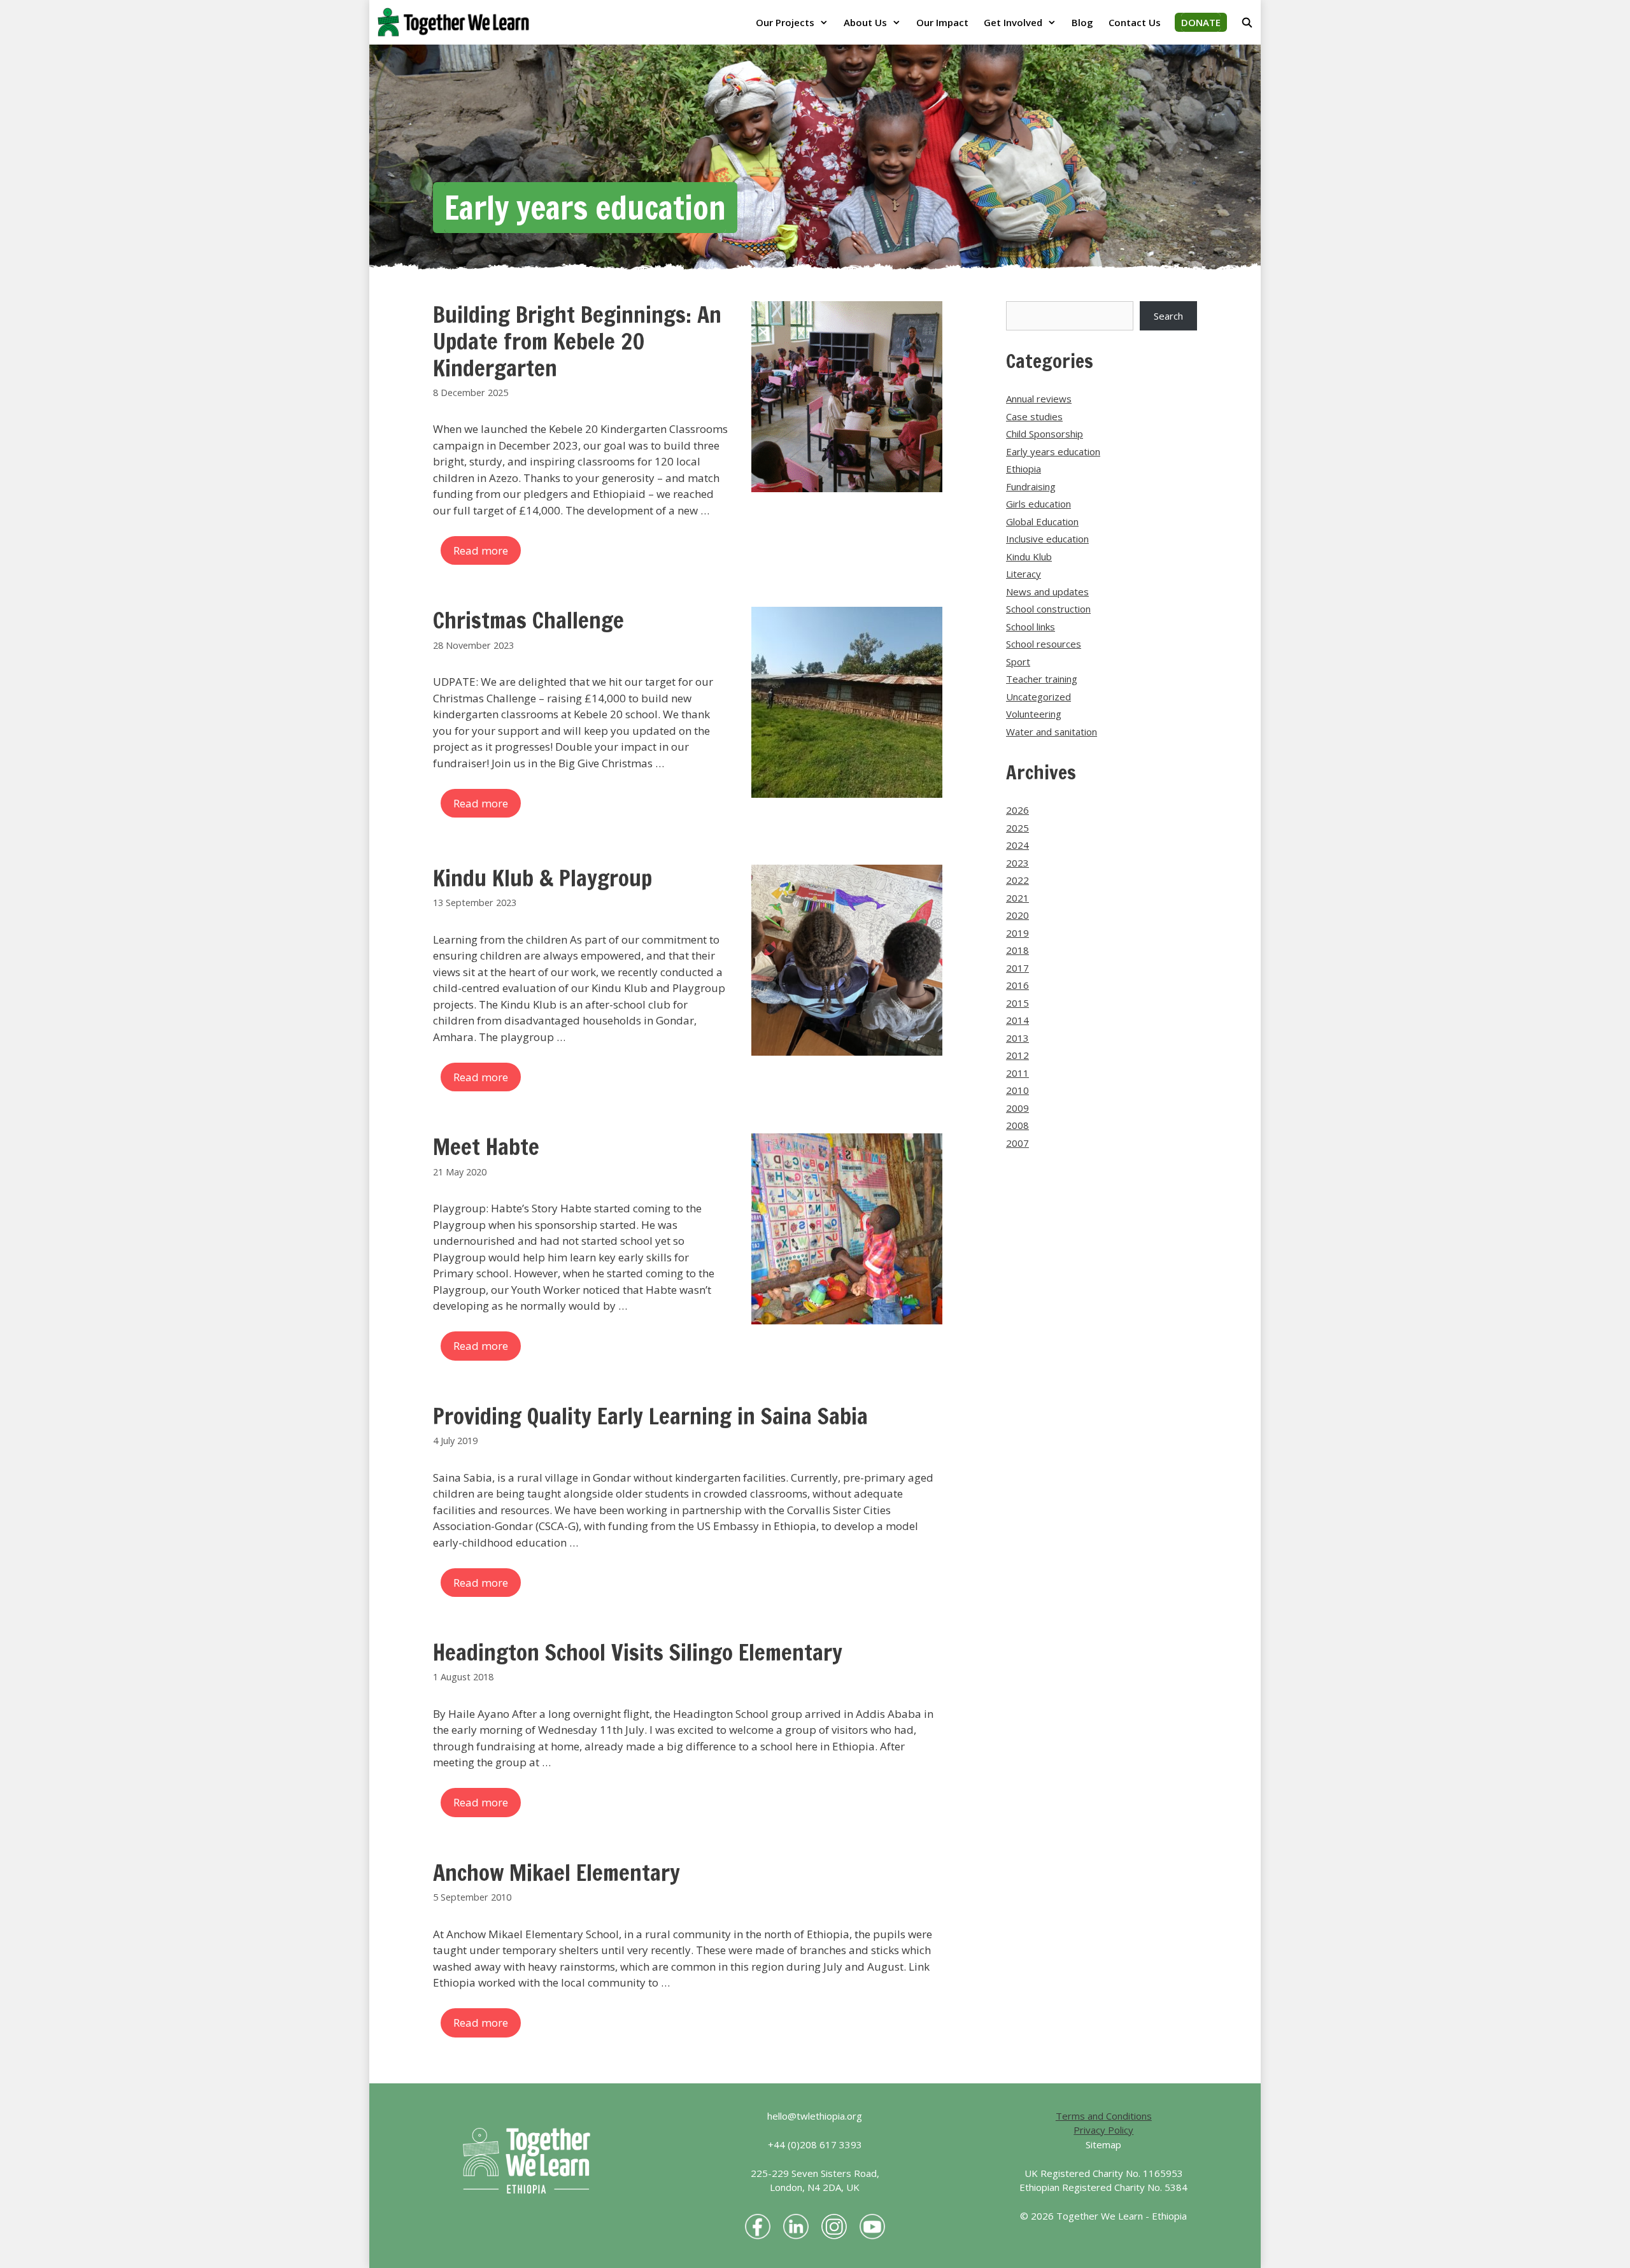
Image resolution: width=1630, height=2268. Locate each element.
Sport (1018, 662)
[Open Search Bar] (1247, 22)
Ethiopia (1024, 469)
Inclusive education (1047, 539)
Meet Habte (486, 1147)
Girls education (1038, 504)
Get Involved (1013, 22)
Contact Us (1135, 22)
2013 (1017, 1038)
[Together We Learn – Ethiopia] (457, 22)
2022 (1017, 880)
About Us (865, 22)
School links (1031, 627)
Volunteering (1034, 714)
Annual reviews (1039, 399)
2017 (1017, 968)
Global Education (1042, 521)
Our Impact (942, 22)
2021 (1017, 898)
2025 (1017, 828)
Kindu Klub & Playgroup (542, 878)
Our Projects (785, 22)
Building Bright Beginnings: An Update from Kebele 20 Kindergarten (577, 341)
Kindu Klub (1029, 556)
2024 (1017, 845)
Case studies (1034, 416)
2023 (1017, 863)
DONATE (1201, 22)
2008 (1017, 1125)
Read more (481, 550)
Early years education (1053, 451)
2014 (1017, 1020)
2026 (1017, 810)
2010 (1017, 1090)
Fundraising (1031, 486)
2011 (1017, 1073)
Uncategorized (1038, 697)
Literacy (1024, 574)
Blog (1082, 22)
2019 (1017, 933)
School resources (1044, 644)
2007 (1017, 1143)
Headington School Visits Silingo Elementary (638, 1652)
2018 (1017, 950)
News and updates (1047, 592)
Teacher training (1042, 679)
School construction (1048, 609)
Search (1168, 316)
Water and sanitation (1052, 732)
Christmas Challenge (528, 620)
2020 (1017, 915)
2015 (1017, 1003)
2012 (1017, 1055)
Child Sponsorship (1045, 434)
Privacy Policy (1103, 2130)
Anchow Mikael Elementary (556, 1873)
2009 (1017, 1108)
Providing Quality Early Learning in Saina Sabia (650, 1416)
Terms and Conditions (1104, 2116)
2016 (1017, 985)
